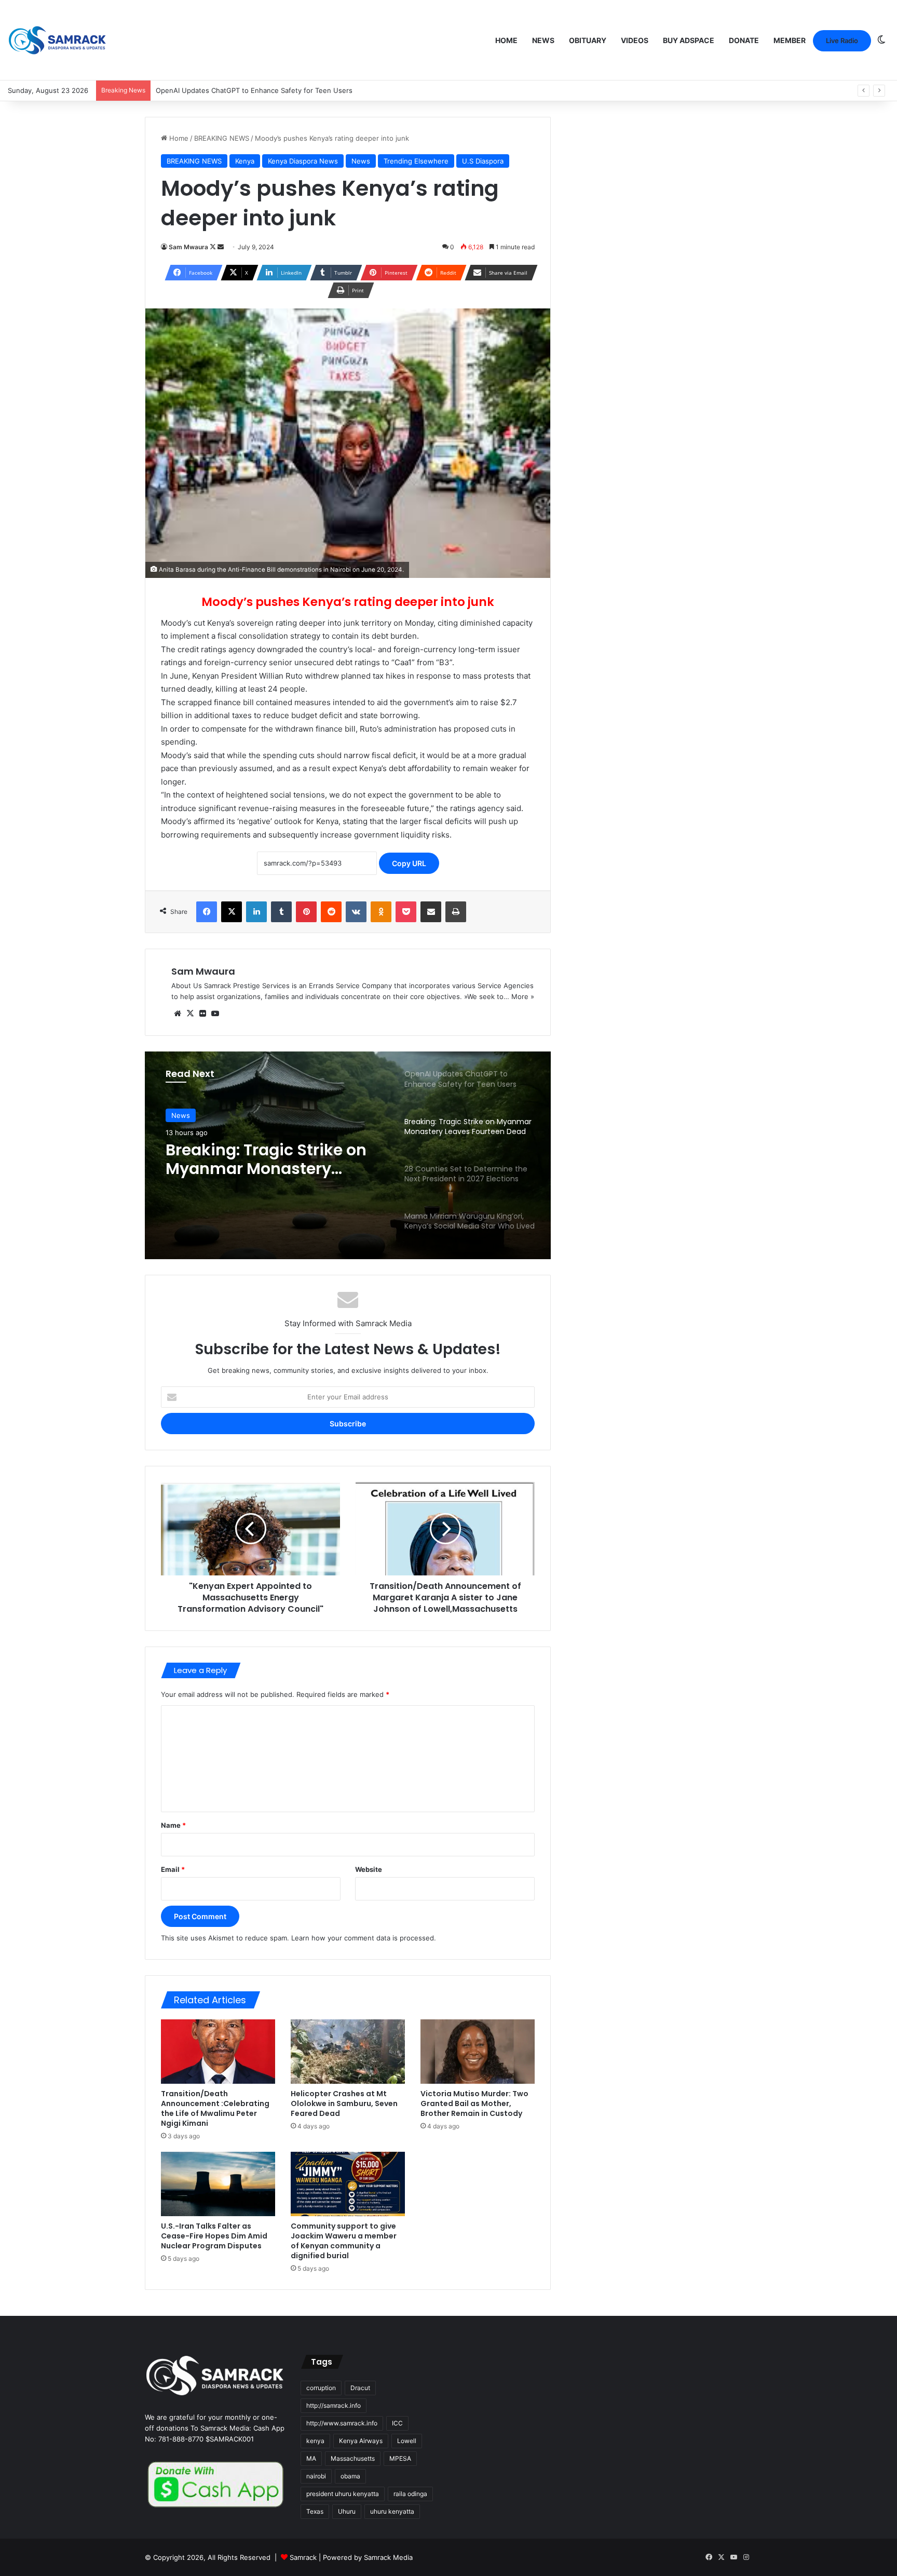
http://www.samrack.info (342, 2423)
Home (506, 40)
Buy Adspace (689, 40)
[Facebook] (207, 912)
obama (350, 2476)
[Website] (178, 1014)
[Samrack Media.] (57, 40)
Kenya (245, 161)
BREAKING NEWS (222, 138)
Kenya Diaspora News (303, 161)
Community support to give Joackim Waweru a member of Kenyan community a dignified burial (344, 2241)
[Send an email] (221, 247)
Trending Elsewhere (416, 161)
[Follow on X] (214, 247)
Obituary (588, 40)
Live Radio (842, 41)
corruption (321, 2388)
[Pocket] (406, 912)
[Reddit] (331, 912)
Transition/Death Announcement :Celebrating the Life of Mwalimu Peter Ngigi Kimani (215, 2108)
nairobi (316, 2476)
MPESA (400, 2458)
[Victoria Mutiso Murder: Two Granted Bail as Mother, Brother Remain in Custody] (478, 2052)
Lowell (407, 2441)
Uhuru (347, 2511)
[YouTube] (215, 1014)
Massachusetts (353, 2458)
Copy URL (409, 863)
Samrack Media (388, 2557)
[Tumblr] (281, 912)
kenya (315, 2441)
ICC (397, 2423)
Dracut (360, 2388)
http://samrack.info (334, 2405)
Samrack (303, 2557)
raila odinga (410, 2494)
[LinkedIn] (256, 912)
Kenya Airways (361, 2441)
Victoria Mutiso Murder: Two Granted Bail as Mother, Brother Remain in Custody (474, 2103)
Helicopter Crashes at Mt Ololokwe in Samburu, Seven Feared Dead (344, 2103)
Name (173, 1825)
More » (523, 996)
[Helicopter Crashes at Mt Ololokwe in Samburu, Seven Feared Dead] (348, 2052)
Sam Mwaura (188, 247)
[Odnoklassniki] (381, 912)
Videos (635, 40)
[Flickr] (202, 1014)
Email (173, 1869)
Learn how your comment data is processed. (364, 1938)
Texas (315, 2511)
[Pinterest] (306, 912)
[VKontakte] (356, 912)
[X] (232, 912)
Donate (744, 40)
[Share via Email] (431, 912)
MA (311, 2458)
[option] (348, 1155)
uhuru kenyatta (392, 2511)
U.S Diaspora (483, 161)
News (543, 40)
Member (790, 40)
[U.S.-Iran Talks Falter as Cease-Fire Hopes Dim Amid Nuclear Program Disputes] (218, 2184)
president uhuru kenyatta (343, 2494)
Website (369, 1869)
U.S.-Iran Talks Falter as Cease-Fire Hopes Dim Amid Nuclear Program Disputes (214, 2236)
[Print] (456, 912)
